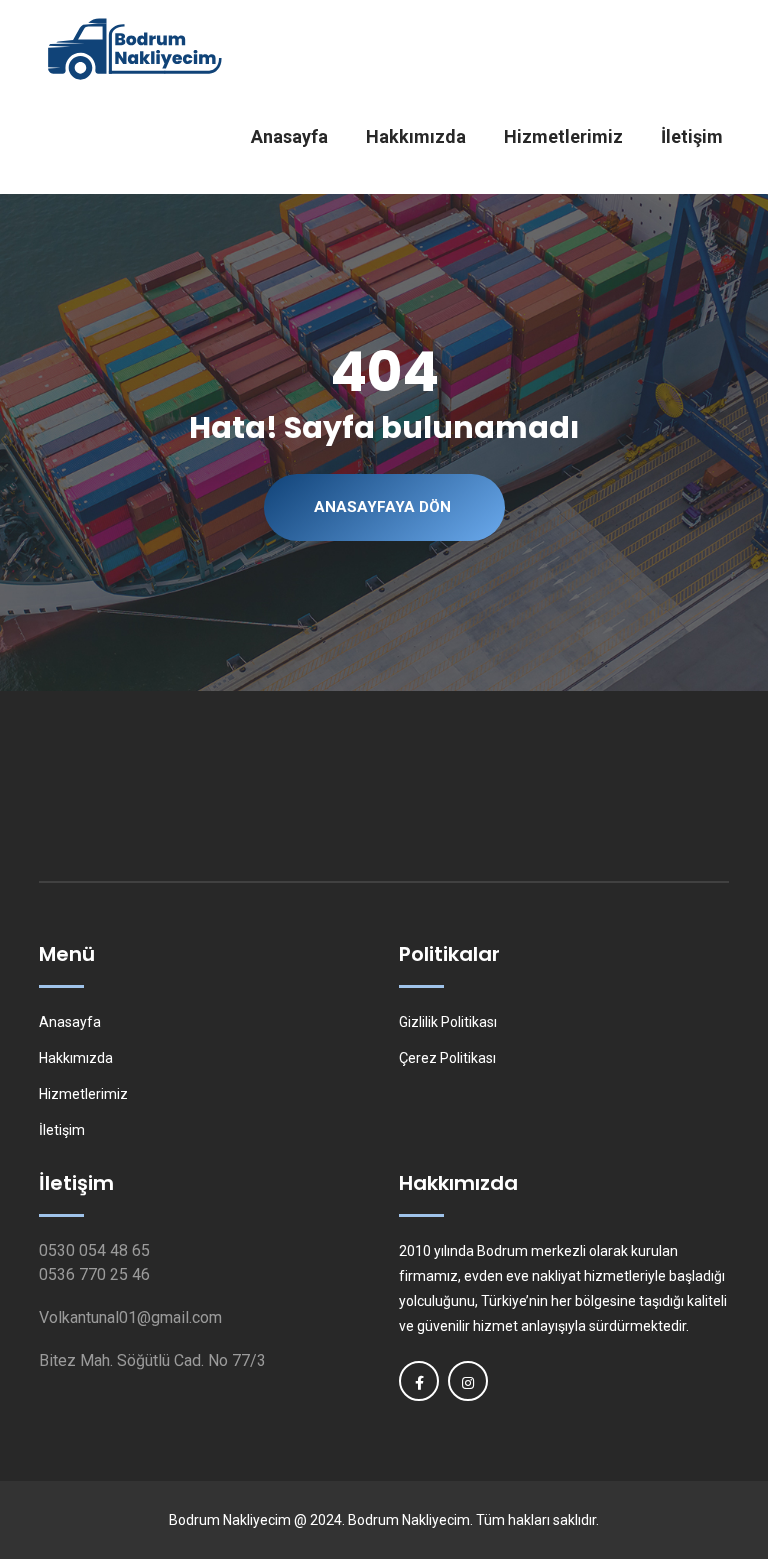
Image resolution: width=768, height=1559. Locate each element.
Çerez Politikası (447, 1058)
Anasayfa (289, 136)
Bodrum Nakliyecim (230, 1520)
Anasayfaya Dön (382, 507)
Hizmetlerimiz (563, 136)
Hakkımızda (416, 136)
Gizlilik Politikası (448, 1022)
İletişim (692, 136)
